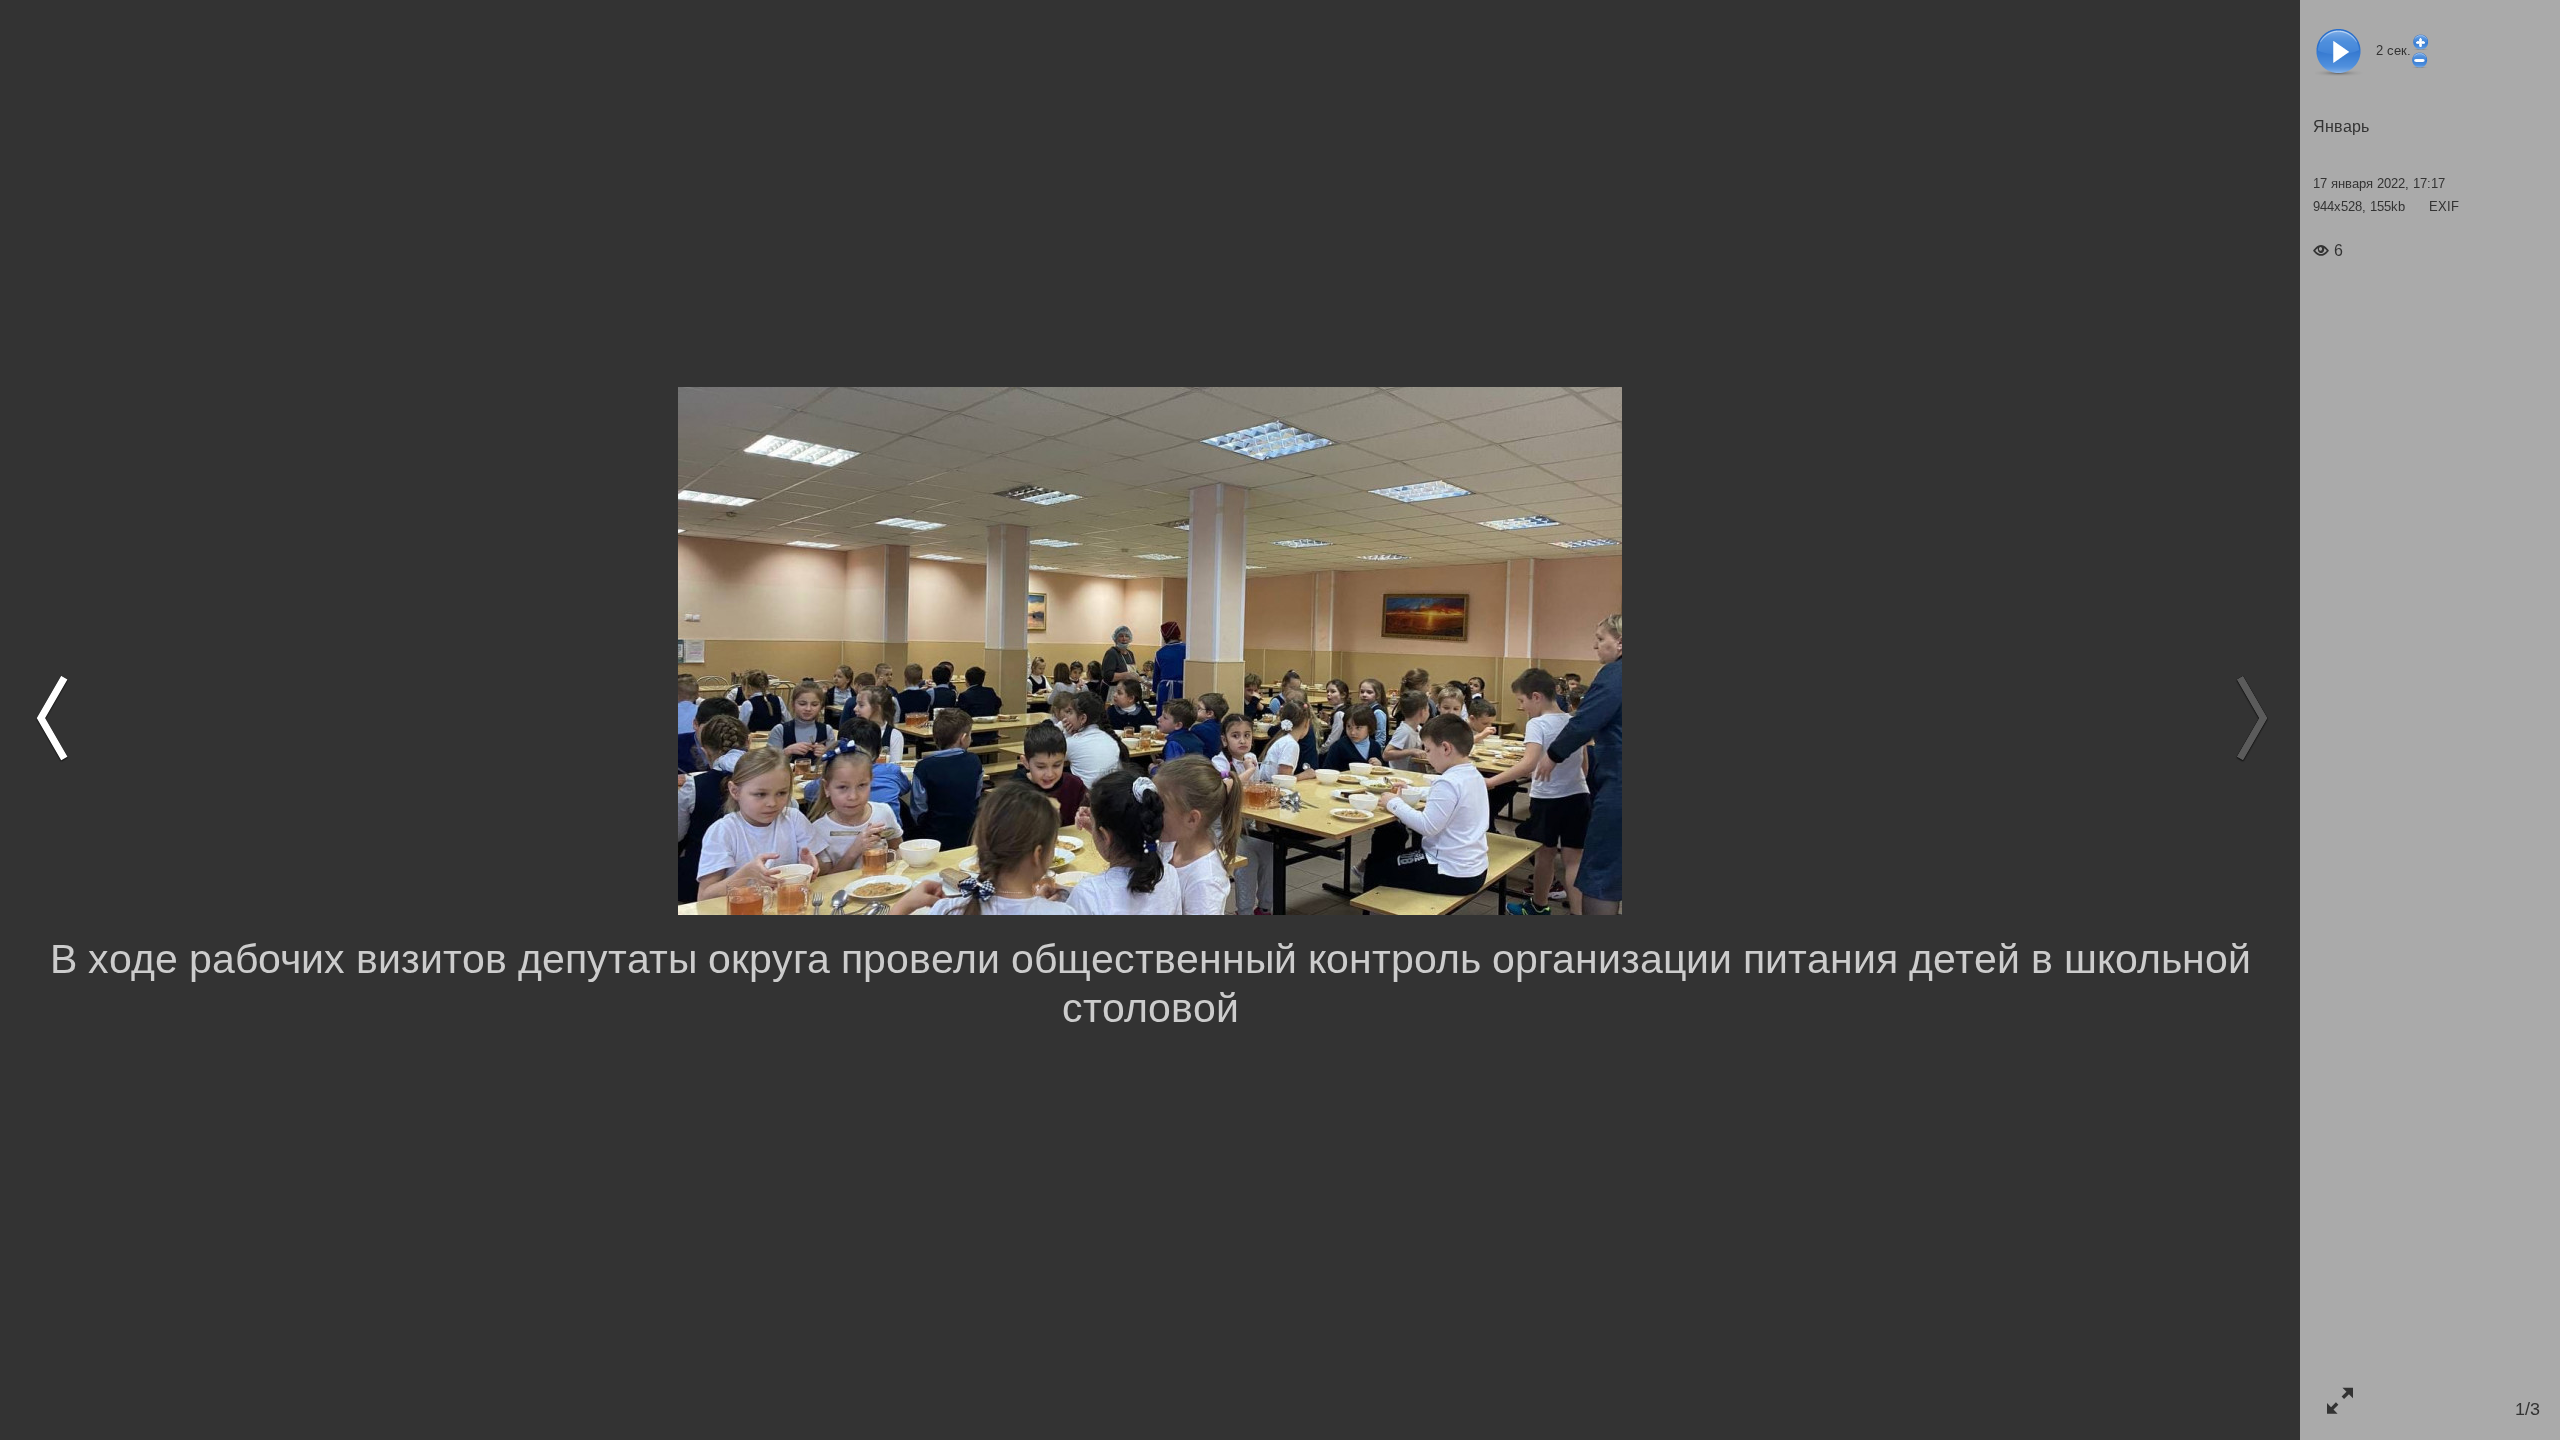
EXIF (2444, 206)
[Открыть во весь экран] (2339, 1400)
